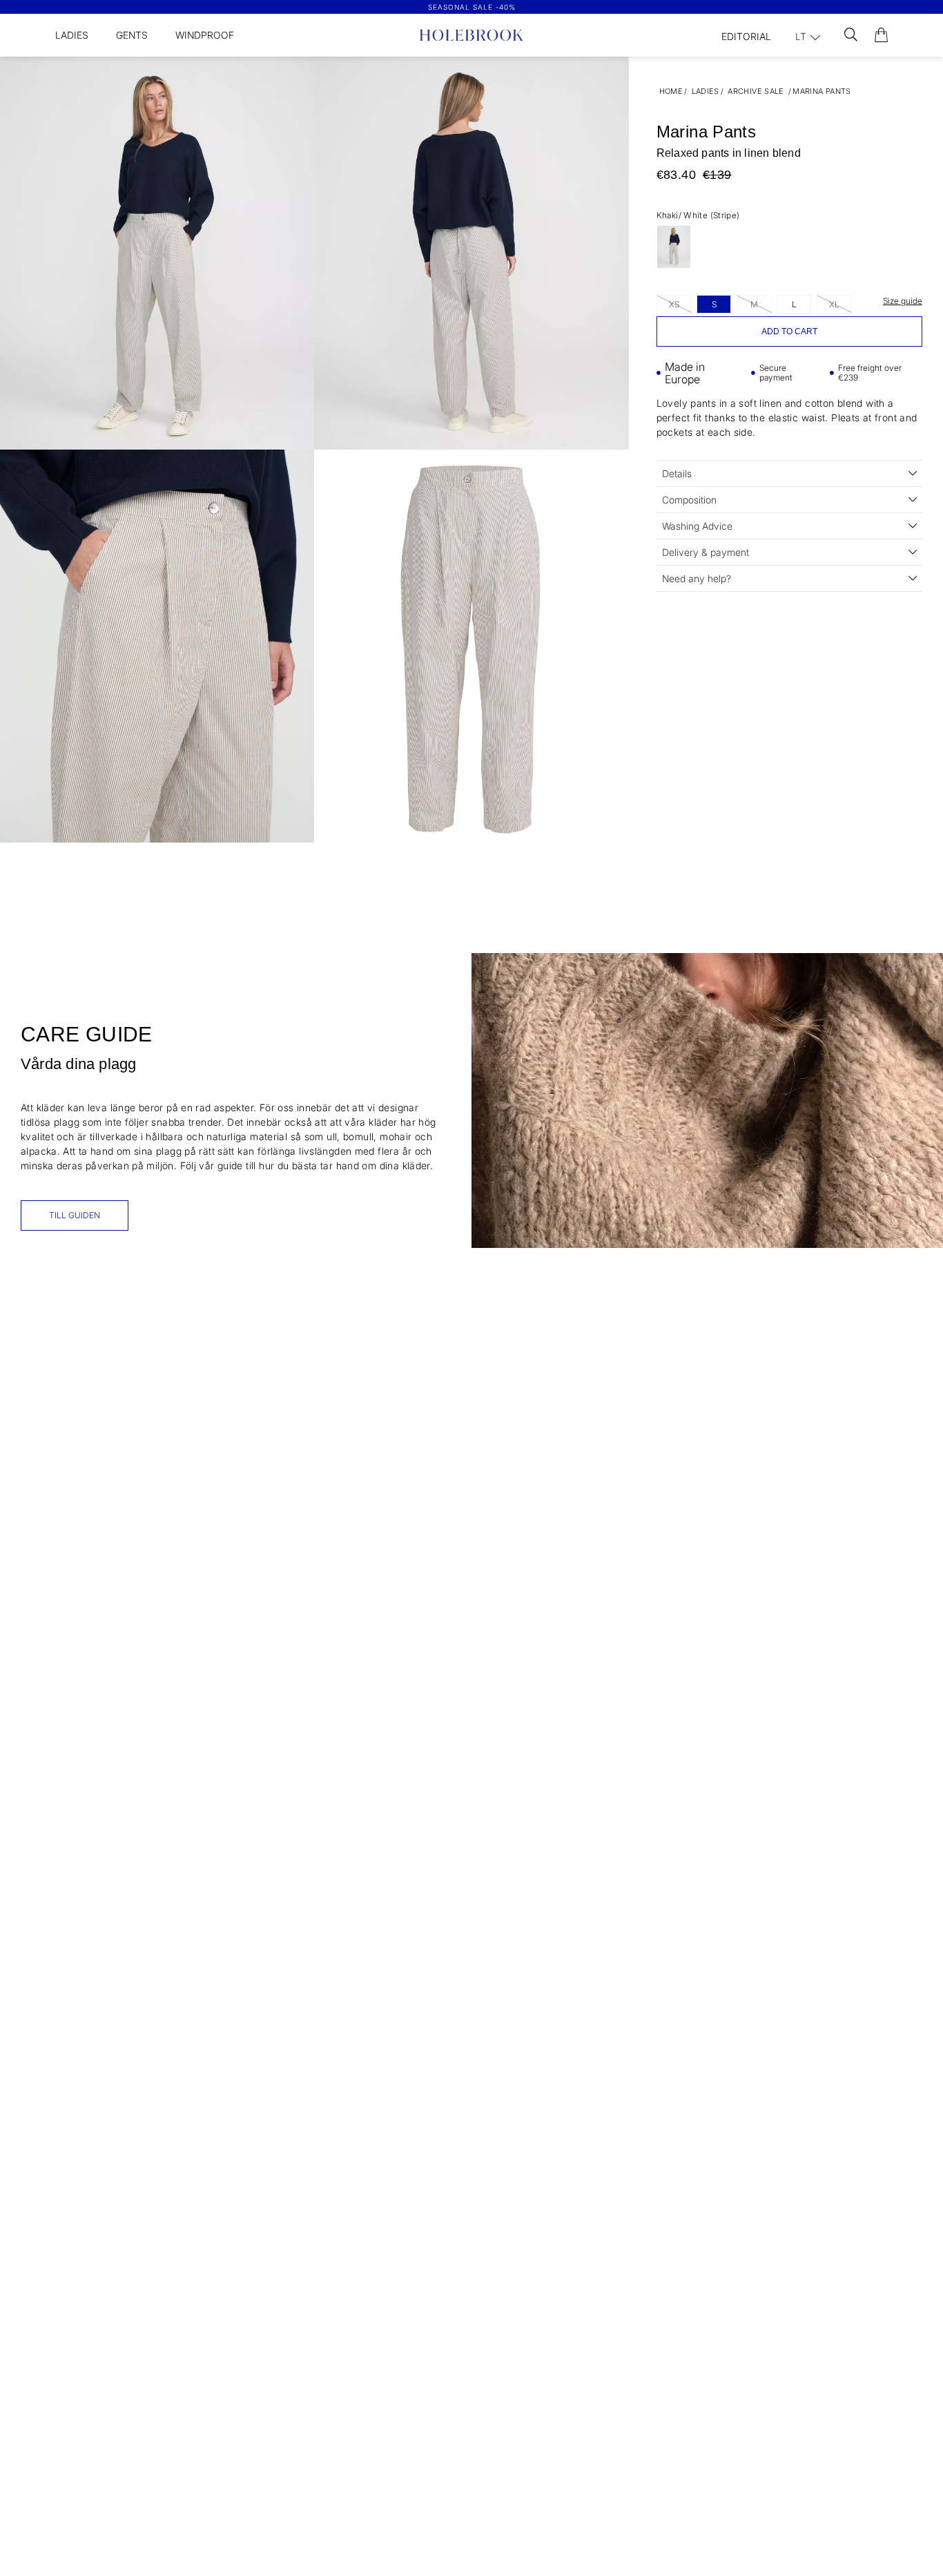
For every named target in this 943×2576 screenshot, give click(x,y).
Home (671, 91)
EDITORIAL (746, 36)
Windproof (205, 35)
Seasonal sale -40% (472, 7)
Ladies (72, 35)
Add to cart (789, 331)
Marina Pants (822, 91)
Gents (132, 35)
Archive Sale (756, 91)
